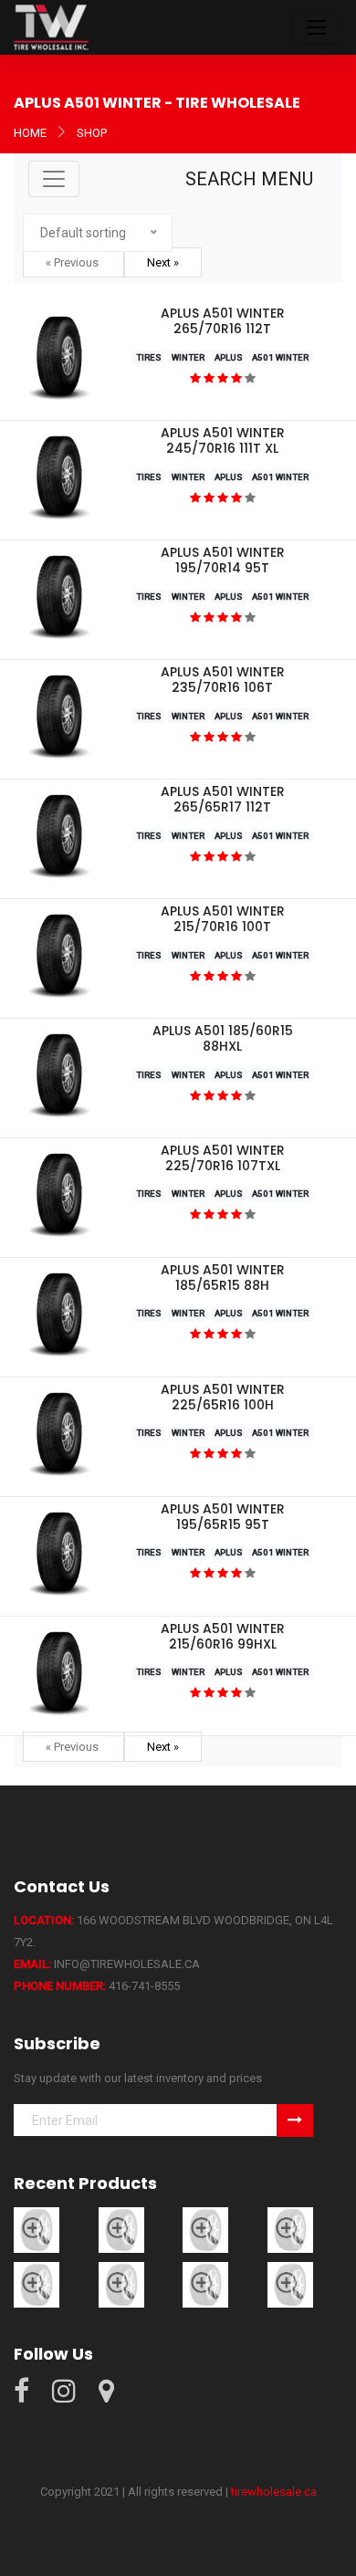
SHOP (92, 133)
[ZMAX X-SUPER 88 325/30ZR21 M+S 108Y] (290, 2283)
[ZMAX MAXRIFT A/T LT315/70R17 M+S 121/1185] (290, 2229)
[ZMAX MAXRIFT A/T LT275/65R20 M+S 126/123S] (121, 2229)
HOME (30, 133)
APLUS (229, 357)
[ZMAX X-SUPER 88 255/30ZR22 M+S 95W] (205, 2283)
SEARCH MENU (249, 179)
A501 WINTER (280, 357)
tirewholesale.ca (274, 2492)
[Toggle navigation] (317, 27)
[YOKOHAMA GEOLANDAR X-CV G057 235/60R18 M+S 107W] (37, 2229)
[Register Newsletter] (295, 2120)
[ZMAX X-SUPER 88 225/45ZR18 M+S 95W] (37, 2283)
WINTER (188, 357)
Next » (163, 262)
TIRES (149, 357)
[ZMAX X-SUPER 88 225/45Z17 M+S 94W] (121, 2283)
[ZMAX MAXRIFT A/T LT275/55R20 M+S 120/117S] (205, 2229)
